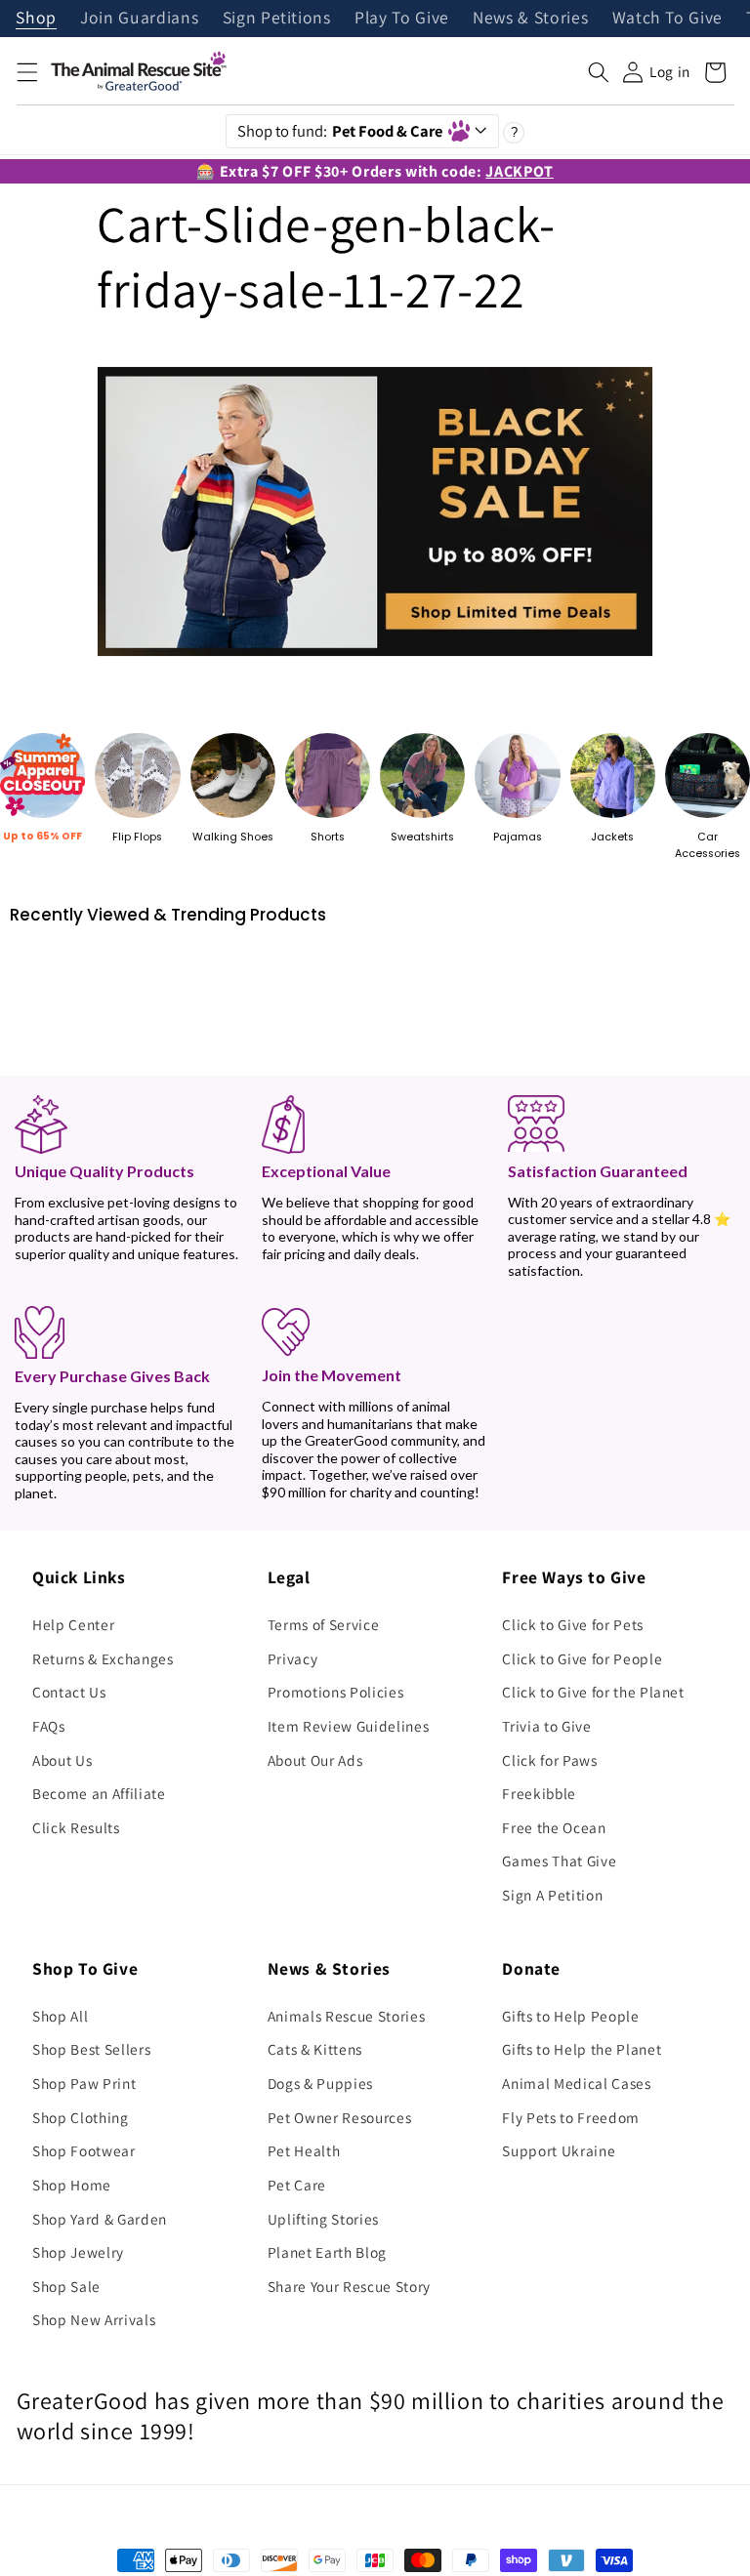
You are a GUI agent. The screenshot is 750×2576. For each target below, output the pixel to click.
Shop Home (72, 2185)
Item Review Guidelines (349, 1726)
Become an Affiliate (99, 1793)
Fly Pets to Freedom (571, 2117)
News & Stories (530, 19)
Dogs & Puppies (320, 2083)
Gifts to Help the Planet (582, 2049)
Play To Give (402, 19)
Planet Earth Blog (327, 2252)
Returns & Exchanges (103, 1658)
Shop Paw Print (84, 2083)
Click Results (76, 1827)
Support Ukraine (559, 2150)
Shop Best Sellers (91, 2049)
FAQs (49, 1726)
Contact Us (69, 1692)
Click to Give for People (582, 1658)
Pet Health (304, 2150)
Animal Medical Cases (576, 2083)
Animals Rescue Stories (347, 2016)
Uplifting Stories (323, 2219)
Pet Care (297, 2185)
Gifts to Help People (570, 2016)
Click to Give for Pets (573, 1624)
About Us (62, 1760)
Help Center (73, 1624)
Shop (36, 19)
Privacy (293, 1658)
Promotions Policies (336, 1692)
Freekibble (539, 1793)
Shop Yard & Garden (100, 2219)
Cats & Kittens (315, 2049)
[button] (26, 72)
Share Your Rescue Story (349, 2286)
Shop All (60, 2016)
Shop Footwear (84, 2150)
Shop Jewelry (78, 2252)
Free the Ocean (554, 1827)
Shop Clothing (81, 2117)
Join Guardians (139, 19)
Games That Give (559, 1860)
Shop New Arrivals (94, 2319)
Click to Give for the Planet (593, 1692)
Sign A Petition (552, 1895)
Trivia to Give (546, 1726)
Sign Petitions (277, 19)
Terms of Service (324, 1624)
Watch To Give (668, 19)
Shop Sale (66, 2286)
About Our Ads (315, 1760)
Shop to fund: (340, 131)
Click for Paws (549, 1760)
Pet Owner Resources (340, 2117)
